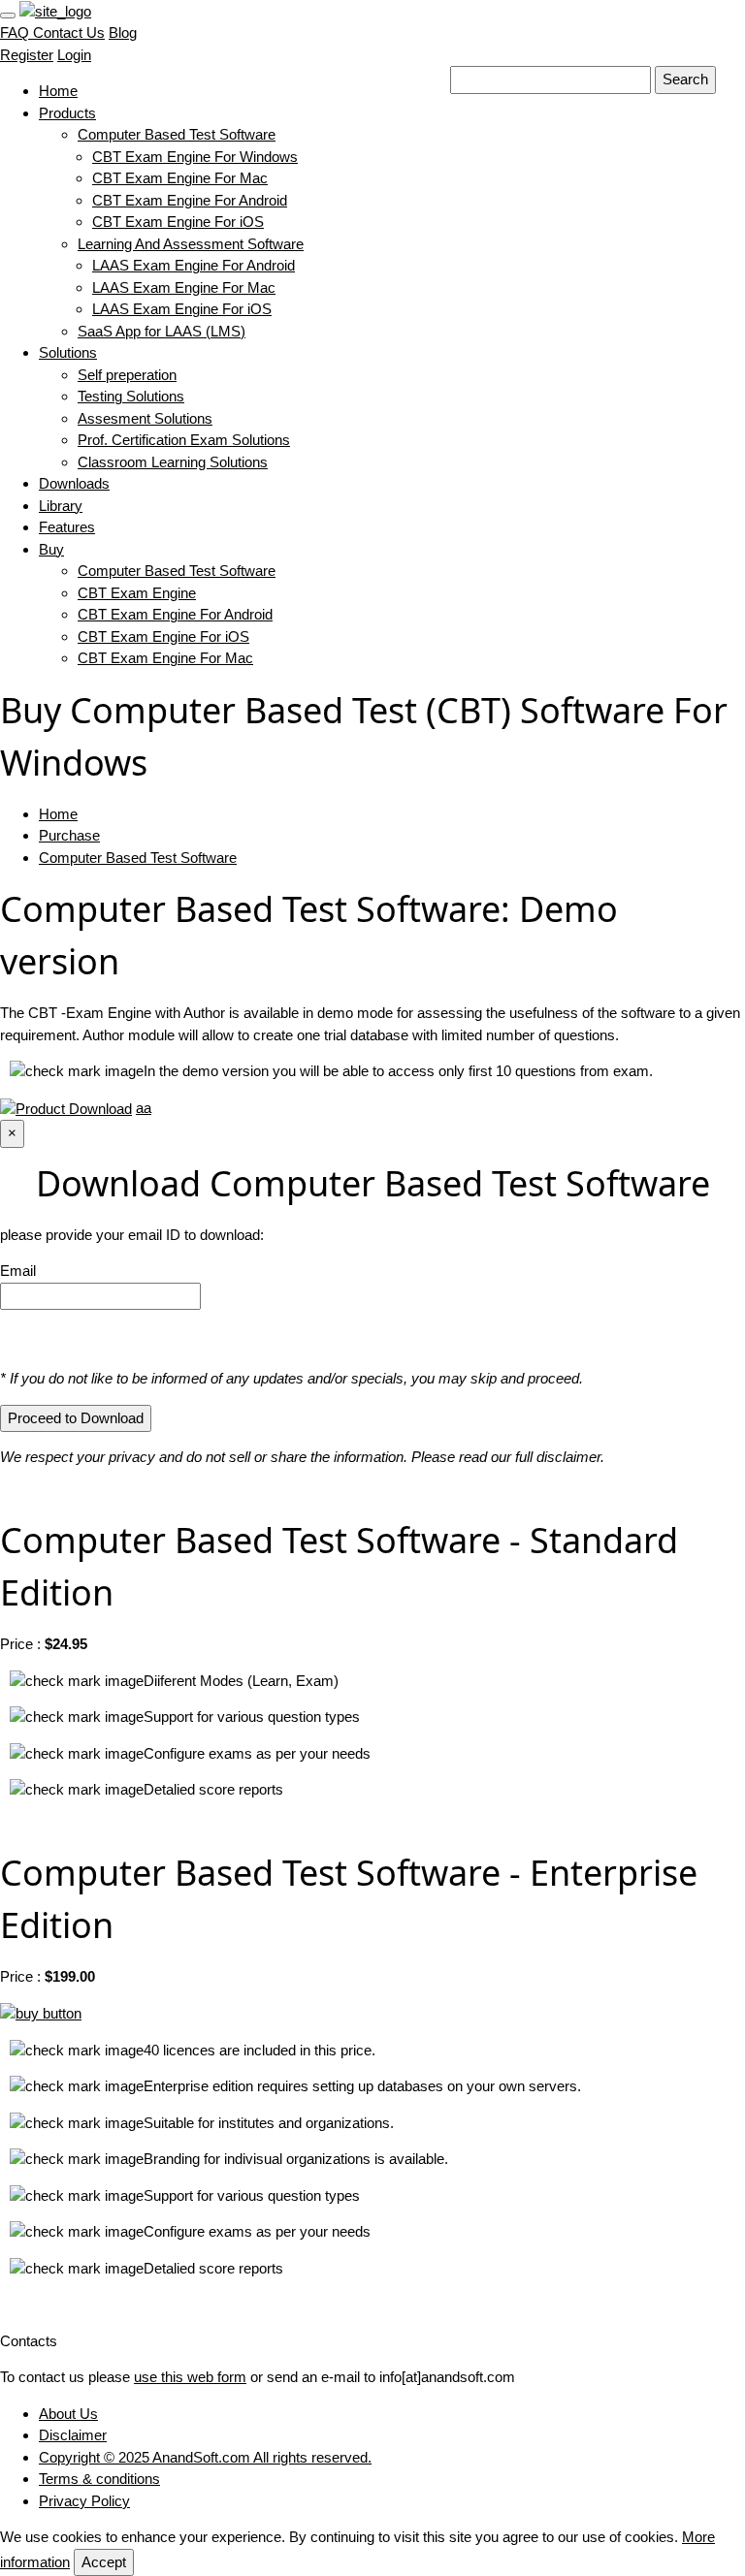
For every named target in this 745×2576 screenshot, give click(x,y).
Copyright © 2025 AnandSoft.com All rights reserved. (205, 2457)
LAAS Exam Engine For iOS (182, 309)
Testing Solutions (131, 396)
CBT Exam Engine (137, 593)
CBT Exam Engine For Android (190, 200)
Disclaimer (73, 2435)
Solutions (68, 352)
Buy (51, 549)
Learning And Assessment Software (191, 244)
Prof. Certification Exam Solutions (184, 440)
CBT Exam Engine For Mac (180, 178)
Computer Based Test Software (177, 134)
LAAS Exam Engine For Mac (184, 287)
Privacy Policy (84, 2501)
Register (27, 55)
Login (74, 55)
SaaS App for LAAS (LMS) (162, 331)
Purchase (69, 835)
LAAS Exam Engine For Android (194, 265)
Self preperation (127, 375)
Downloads (74, 483)
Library (61, 506)
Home (58, 91)
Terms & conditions (99, 2479)
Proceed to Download (76, 1418)
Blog (123, 32)
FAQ (15, 32)
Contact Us (67, 32)
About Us (68, 2414)
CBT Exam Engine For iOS (178, 222)
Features (67, 527)
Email (18, 1271)
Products (67, 113)
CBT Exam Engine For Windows (195, 157)
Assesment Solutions (145, 418)
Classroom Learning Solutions (173, 462)
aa (144, 1108)
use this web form (190, 2377)
